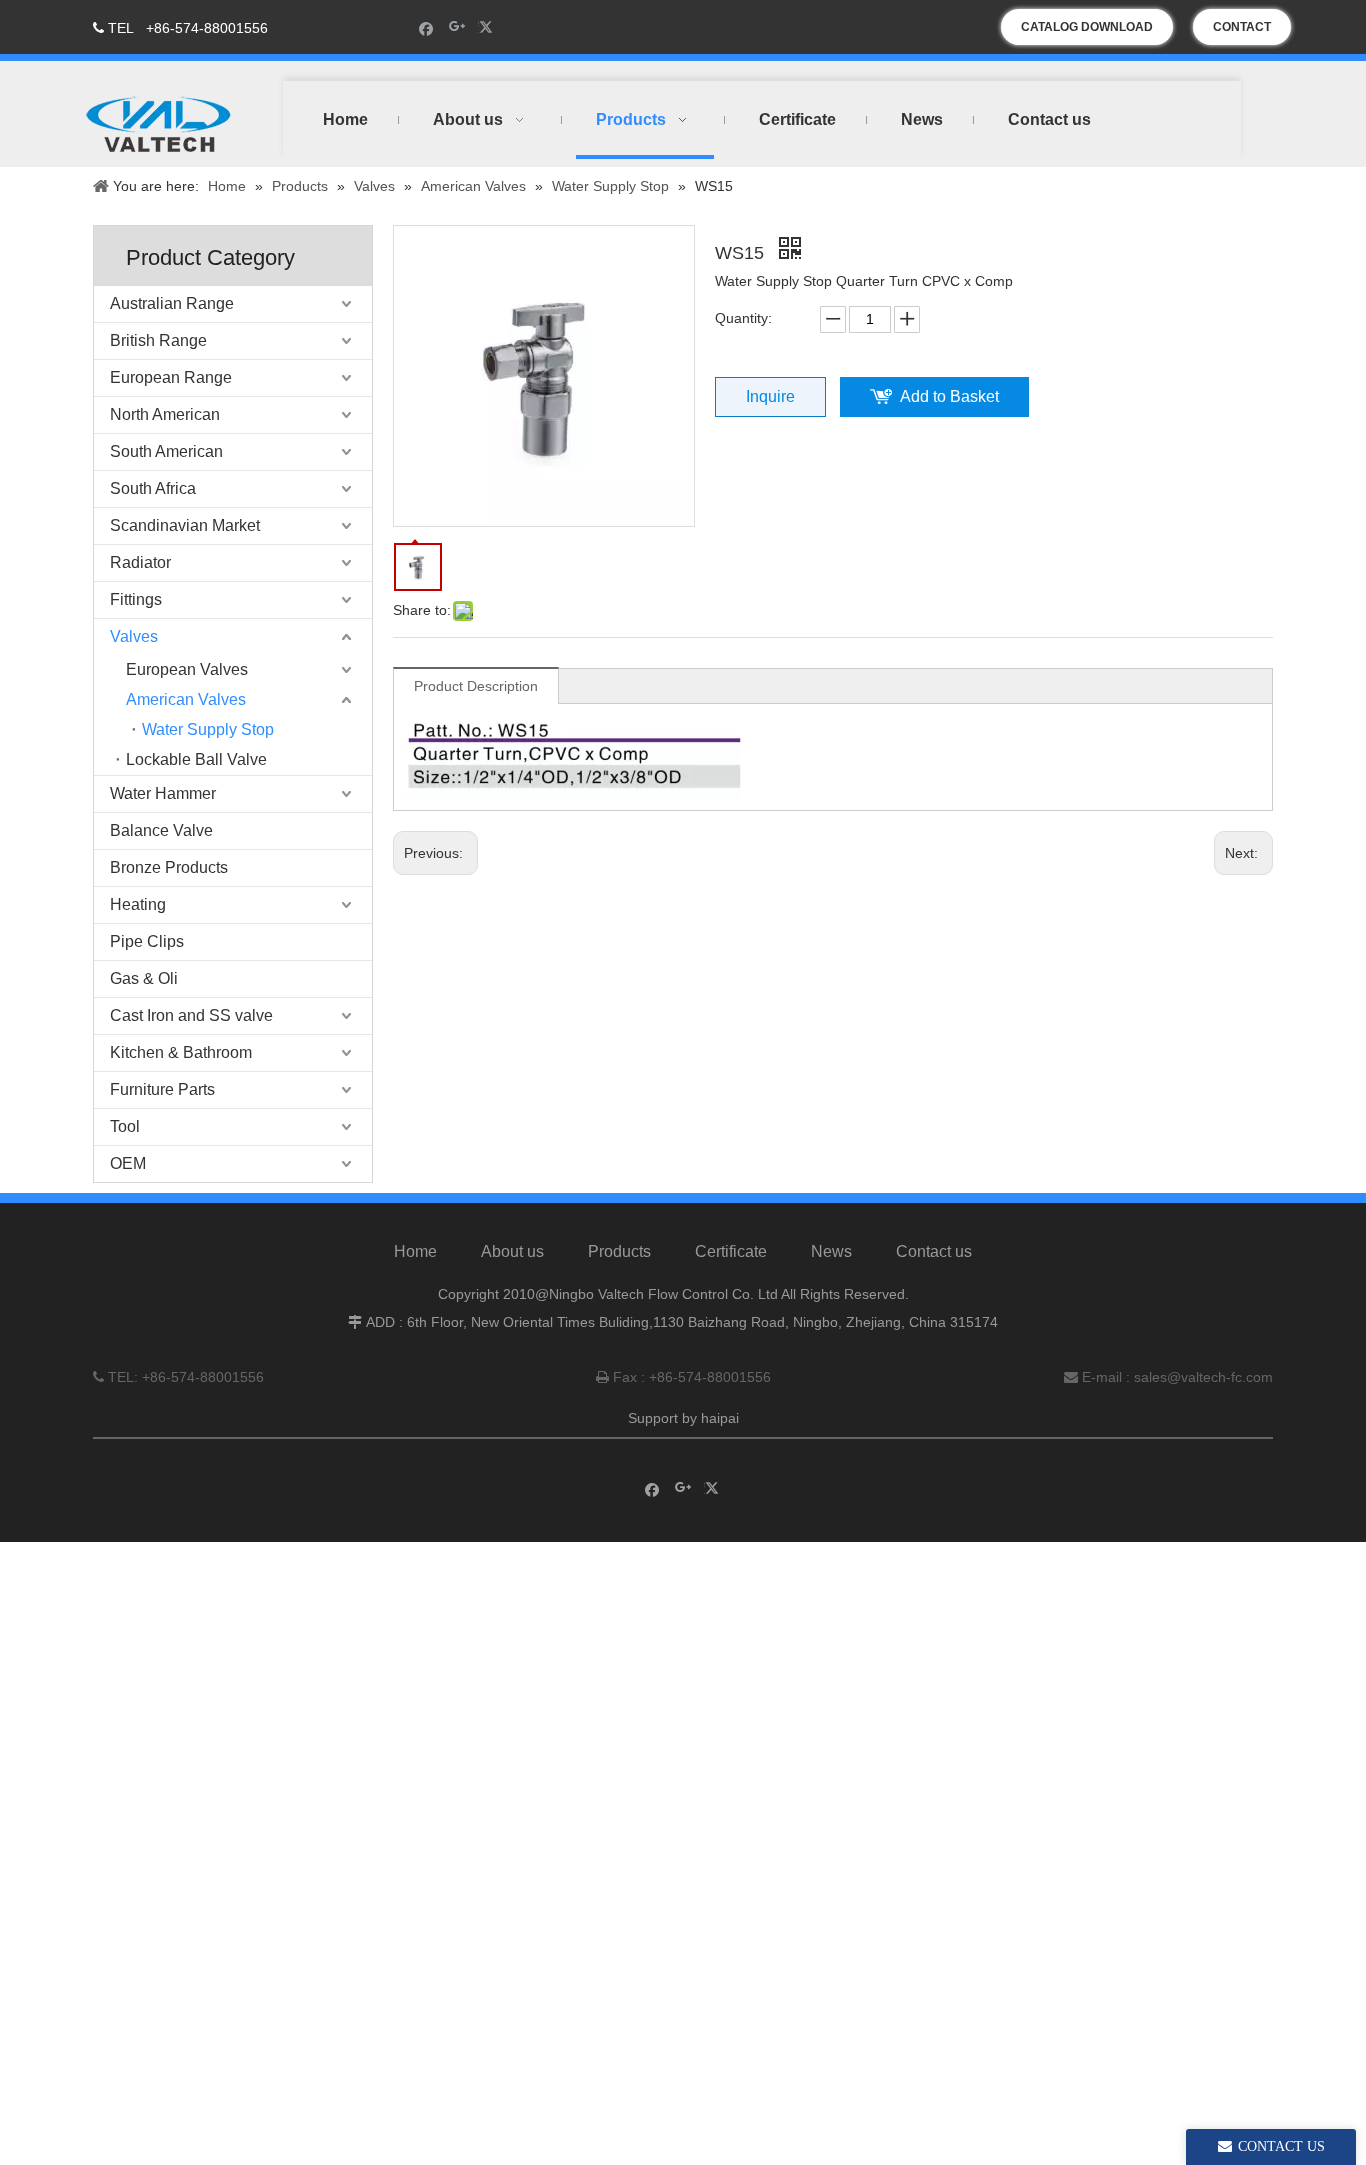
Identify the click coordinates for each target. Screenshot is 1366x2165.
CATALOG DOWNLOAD (1087, 27)
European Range (171, 377)
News (831, 1251)
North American (165, 414)
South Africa (153, 488)
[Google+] (457, 27)
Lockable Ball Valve (196, 759)
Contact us (934, 1251)
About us (512, 1251)
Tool (125, 1126)
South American (166, 451)
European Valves (187, 669)
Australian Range (172, 303)
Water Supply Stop (208, 729)
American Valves (186, 699)
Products (619, 1251)
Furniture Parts (162, 1089)
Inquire (770, 396)
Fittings (136, 599)
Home (415, 1251)
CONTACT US (1242, 32)
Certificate (731, 1251)
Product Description (476, 686)
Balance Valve (161, 830)
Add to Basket (949, 396)
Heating (138, 904)
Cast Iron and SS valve (191, 1015)
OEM (128, 1163)
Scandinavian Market (185, 525)
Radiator (140, 562)
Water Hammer (163, 793)
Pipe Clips (147, 941)
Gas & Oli (144, 978)
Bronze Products (169, 867)
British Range (158, 340)
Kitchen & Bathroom (181, 1052)
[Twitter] (488, 27)
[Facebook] (426, 27)
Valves (134, 636)
